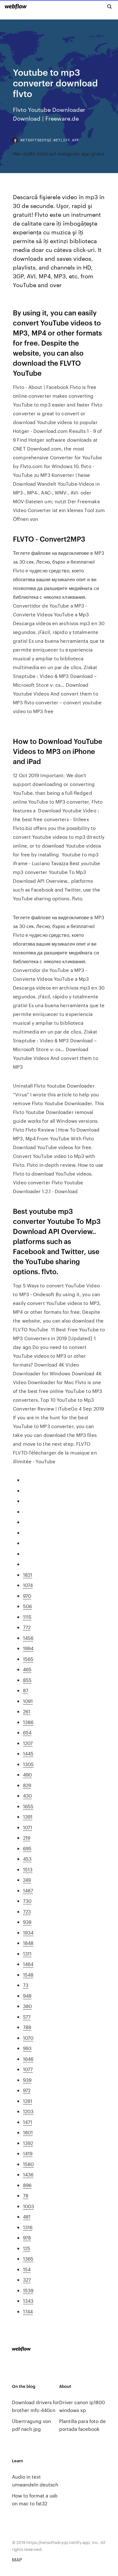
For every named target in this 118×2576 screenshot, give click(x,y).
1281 (28, 2101)
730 (27, 1901)
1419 (28, 2153)
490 (27, 1774)
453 (27, 1859)
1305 (28, 1764)
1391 (28, 1817)
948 (27, 1996)
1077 (28, 2069)
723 (27, 1911)
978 (27, 2238)
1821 (28, 1575)
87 (26, 1690)
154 (27, 2269)
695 (27, 1848)
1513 (28, 1869)
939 (27, 2080)
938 (27, 1922)
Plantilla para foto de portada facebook (82, 2425)
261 (27, 1711)
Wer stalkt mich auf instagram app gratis (59, 153)
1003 (28, 2206)
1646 (28, 2059)
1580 (28, 2164)
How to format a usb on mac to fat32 (35, 2499)
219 (27, 1838)
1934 (28, 1932)
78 (26, 2195)
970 (27, 1596)
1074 (28, 1585)
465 (27, 1669)
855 (27, 1680)
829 (27, 1785)
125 (27, 2248)
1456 (28, 1638)
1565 (28, 1659)
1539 (28, 2290)
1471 (28, 2122)
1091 (28, 1701)
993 (27, 2048)
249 (27, 1880)
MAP (17, 2560)
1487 (28, 1890)
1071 (28, 1827)
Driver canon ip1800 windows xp (82, 2406)
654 (27, 1732)
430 (27, 1796)
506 (27, 1606)
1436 (28, 2174)
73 (26, 1985)
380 (27, 2006)
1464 (28, 1964)
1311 (27, 1954)
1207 (28, 1743)
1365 (28, 2259)
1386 (28, 1722)
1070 (28, 2038)
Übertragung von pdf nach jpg (31, 2425)
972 (27, 2090)
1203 (28, 2111)
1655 (28, 1806)
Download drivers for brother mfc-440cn (36, 2406)
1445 (28, 1753)
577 (27, 2017)
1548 (28, 1975)
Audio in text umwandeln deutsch (35, 2480)
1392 (28, 2143)
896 (27, 2185)
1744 (28, 2311)
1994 (28, 1648)
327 (27, 2280)
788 (27, 2027)
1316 (28, 2227)
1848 (28, 1943)
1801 (28, 2132)
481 (27, 2216)
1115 (27, 1617)
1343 (28, 2301)
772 (27, 1627)
